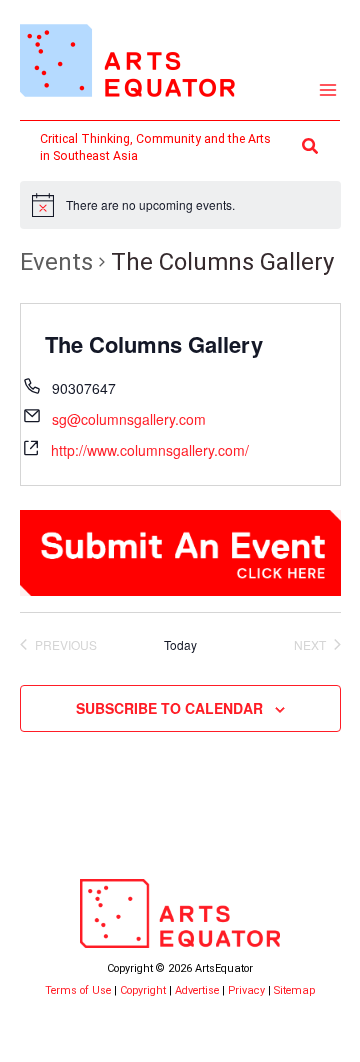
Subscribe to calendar (169, 708)
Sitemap (294, 990)
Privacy (246, 990)
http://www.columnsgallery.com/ (150, 450)
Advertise (197, 990)
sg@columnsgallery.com (129, 419)
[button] (311, 146)
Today (180, 645)
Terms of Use (78, 990)
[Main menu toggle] (328, 90)
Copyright (143, 990)
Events (56, 262)
